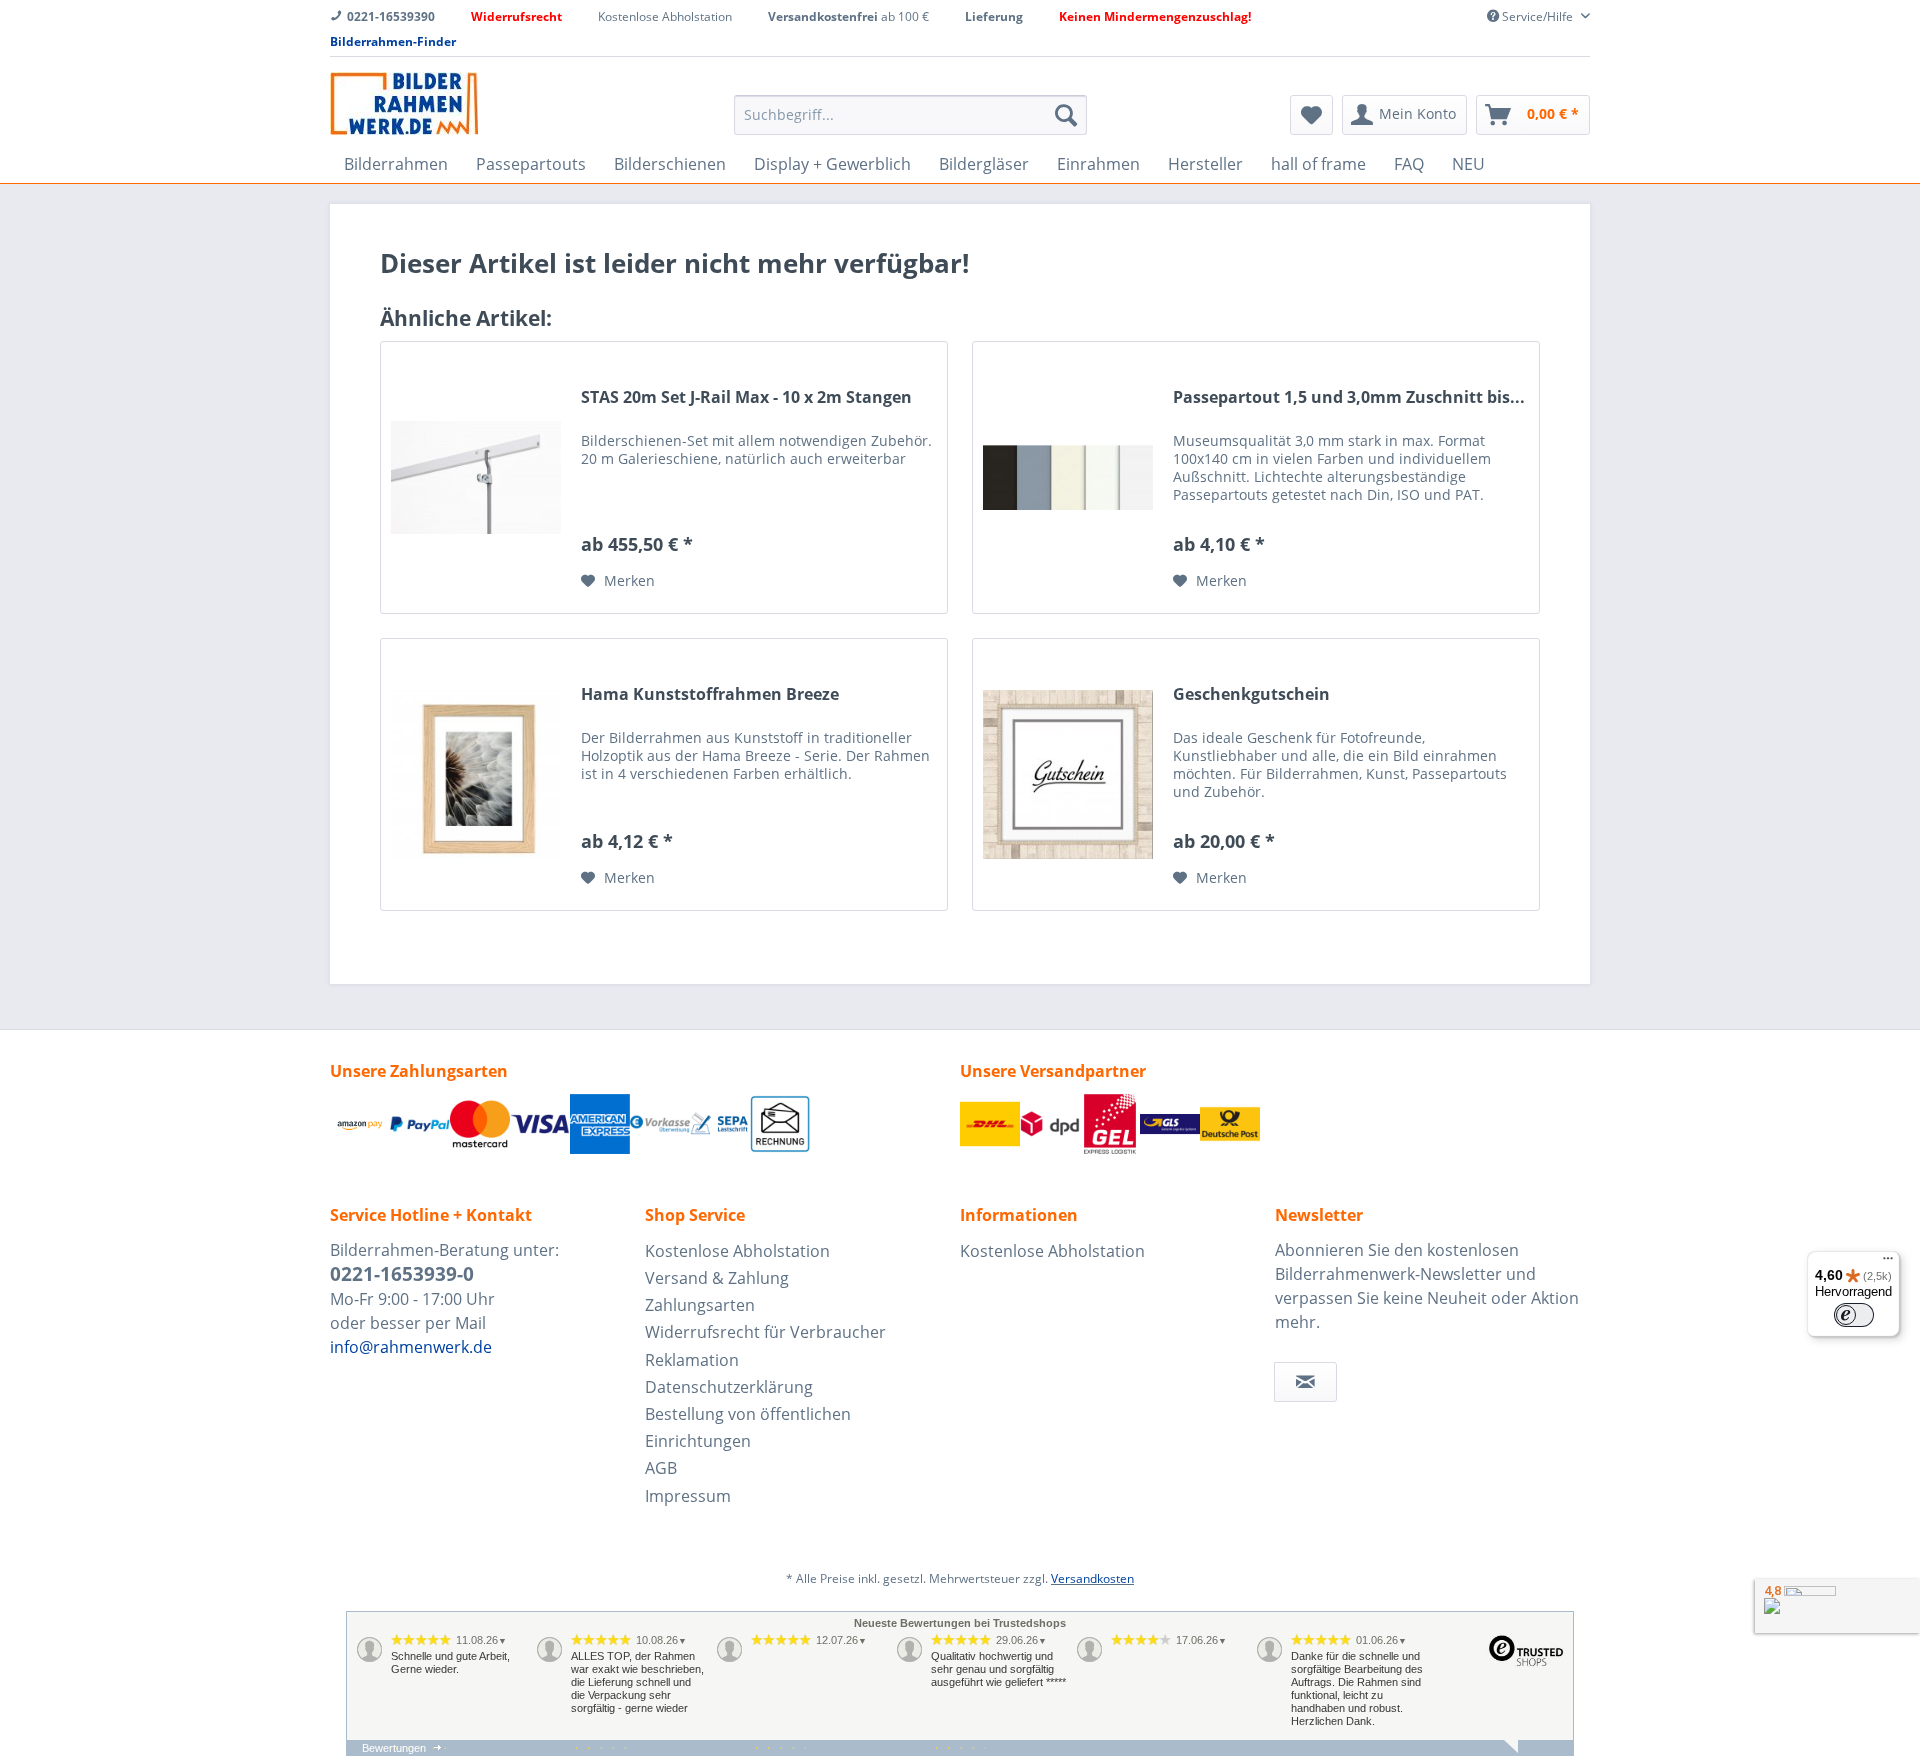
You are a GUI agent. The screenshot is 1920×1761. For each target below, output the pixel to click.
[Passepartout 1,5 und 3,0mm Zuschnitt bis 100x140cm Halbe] (1068, 477)
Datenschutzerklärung (729, 1387)
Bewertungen (394, 1748)
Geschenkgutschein (1251, 694)
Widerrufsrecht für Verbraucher (765, 1332)
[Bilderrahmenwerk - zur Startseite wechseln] (404, 103)
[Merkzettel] (1311, 115)
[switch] (1854, 1315)
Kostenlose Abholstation (737, 1251)
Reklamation (692, 1360)
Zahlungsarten (700, 1305)
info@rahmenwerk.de (411, 1347)
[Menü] (1888, 1263)
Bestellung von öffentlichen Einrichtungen (748, 1427)
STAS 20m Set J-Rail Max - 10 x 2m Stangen (746, 397)
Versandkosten (1092, 1578)
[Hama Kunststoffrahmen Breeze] (476, 774)
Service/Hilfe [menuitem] (1537, 16)
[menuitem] (910, 115)
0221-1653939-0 (402, 1274)
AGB (661, 1468)
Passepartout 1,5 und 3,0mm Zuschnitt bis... (1349, 397)
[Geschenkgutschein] (1068, 774)
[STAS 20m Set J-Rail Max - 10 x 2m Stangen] (476, 477)
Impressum (688, 1496)
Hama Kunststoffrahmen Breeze (710, 694)
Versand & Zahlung (717, 1278)
